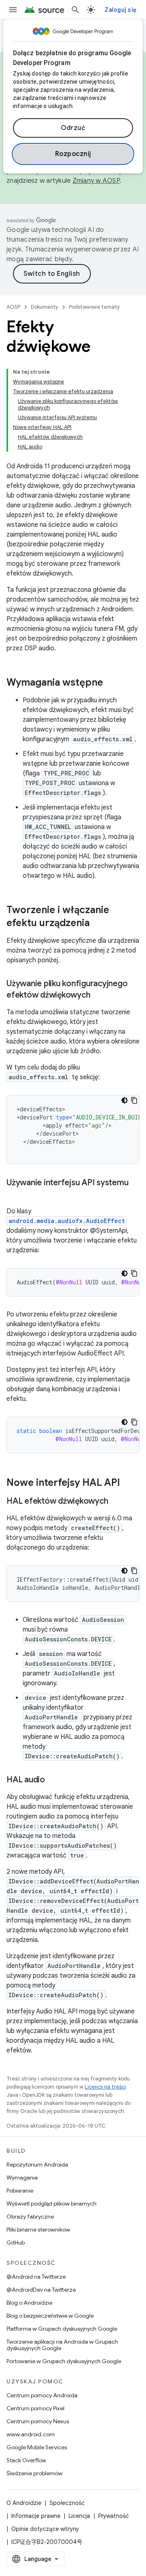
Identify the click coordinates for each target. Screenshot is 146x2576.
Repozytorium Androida (37, 2165)
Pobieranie (20, 2191)
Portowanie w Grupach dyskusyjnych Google (64, 2361)
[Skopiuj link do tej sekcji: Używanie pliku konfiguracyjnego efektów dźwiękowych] (98, 996)
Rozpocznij (73, 154)
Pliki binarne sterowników (38, 2230)
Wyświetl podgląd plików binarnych (52, 2204)
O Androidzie (24, 2503)
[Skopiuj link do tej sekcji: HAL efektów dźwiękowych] (116, 1502)
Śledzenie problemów (34, 2473)
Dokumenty (45, 307)
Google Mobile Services (37, 2447)
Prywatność (114, 2516)
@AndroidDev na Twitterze (41, 2290)
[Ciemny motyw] (125, 1100)
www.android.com (31, 2434)
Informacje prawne (36, 2516)
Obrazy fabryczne (30, 2217)
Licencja (79, 2516)
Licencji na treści (105, 2087)
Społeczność (67, 2503)
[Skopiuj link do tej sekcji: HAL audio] (53, 1780)
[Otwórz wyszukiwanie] (75, 10)
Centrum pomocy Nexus (38, 2421)
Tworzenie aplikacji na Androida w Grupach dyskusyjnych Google (62, 2345)
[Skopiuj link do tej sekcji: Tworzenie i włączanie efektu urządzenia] (100, 924)
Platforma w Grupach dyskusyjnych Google (62, 2329)
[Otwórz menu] (13, 10)
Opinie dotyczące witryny (45, 2529)
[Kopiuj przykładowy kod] (134, 1100)
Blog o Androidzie (29, 2303)
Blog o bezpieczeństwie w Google (50, 2316)
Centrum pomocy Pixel (35, 2408)
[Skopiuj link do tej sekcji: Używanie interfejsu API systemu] (15, 1195)
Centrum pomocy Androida (42, 2395)
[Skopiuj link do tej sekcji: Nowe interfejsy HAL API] (128, 1483)
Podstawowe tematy (94, 307)
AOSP (13, 307)
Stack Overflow (26, 2460)
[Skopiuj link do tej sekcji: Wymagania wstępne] (111, 683)
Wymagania (22, 2178)
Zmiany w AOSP (96, 181)
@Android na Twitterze (36, 2277)
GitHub (16, 2243)
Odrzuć (73, 128)
